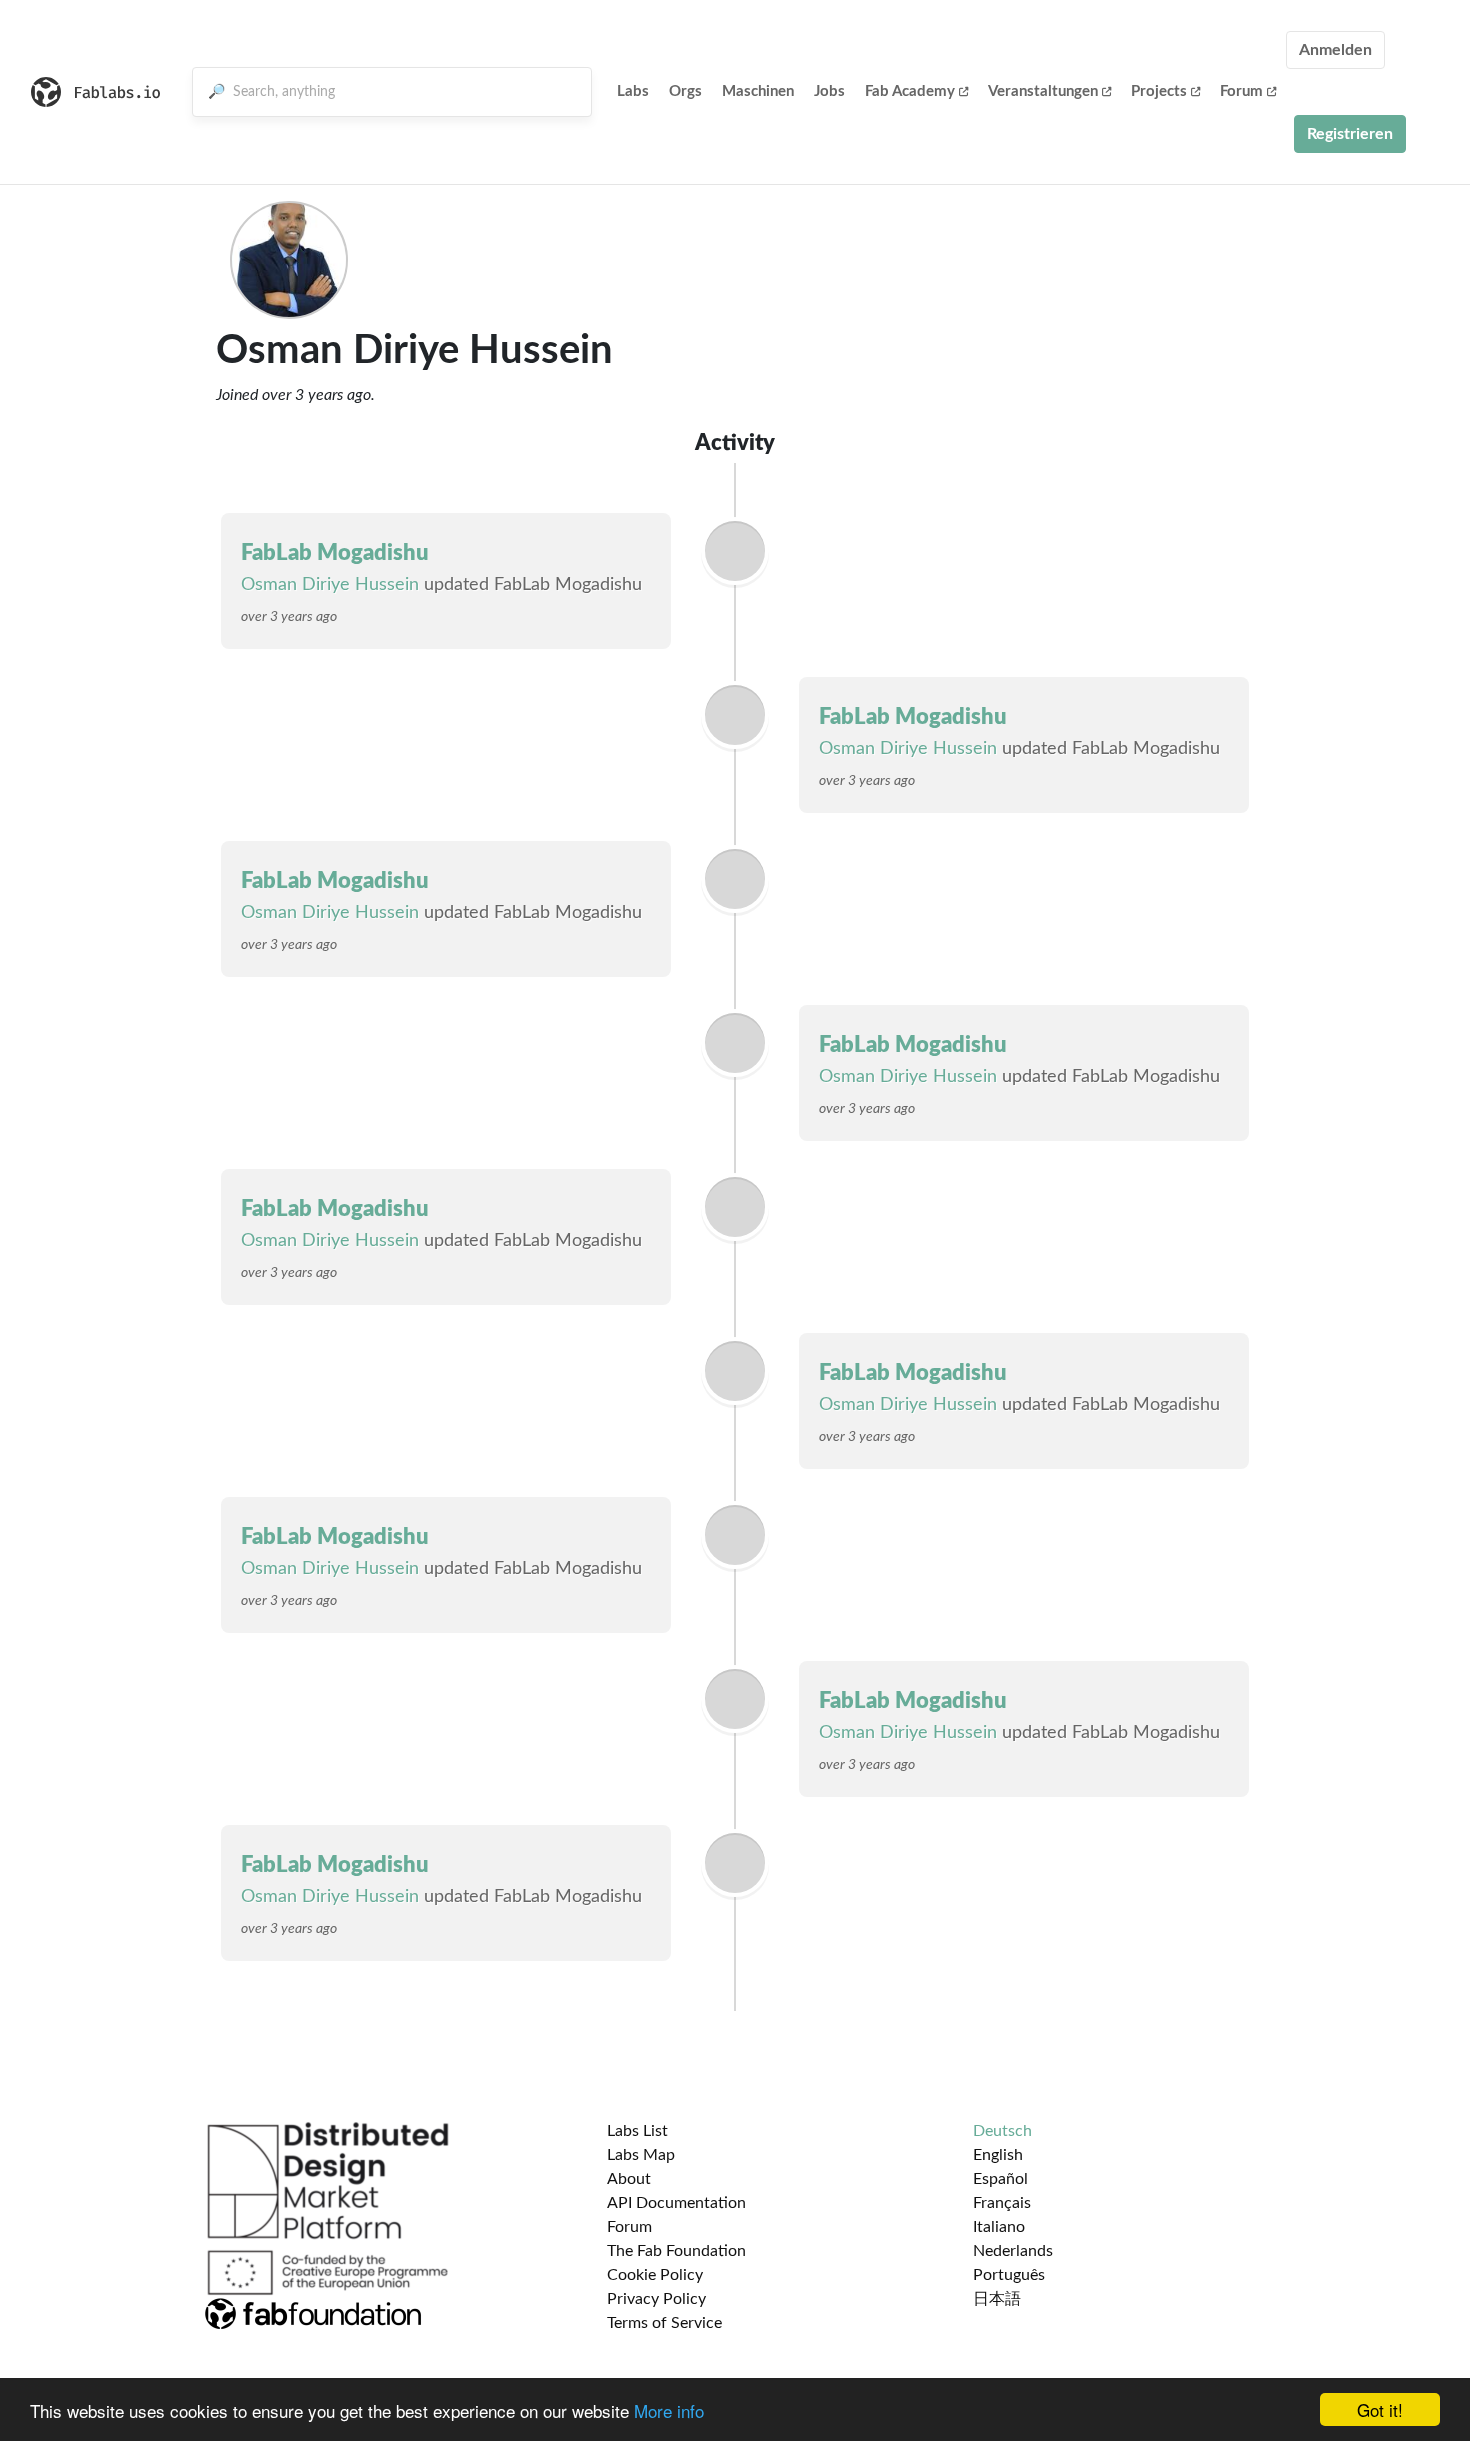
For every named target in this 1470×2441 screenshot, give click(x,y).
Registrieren (1350, 134)
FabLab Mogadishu (335, 553)
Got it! (1380, 2409)
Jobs (829, 91)
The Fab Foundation (676, 2251)
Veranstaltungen (1043, 91)
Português (1009, 2275)
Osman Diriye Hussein (330, 585)
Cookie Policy (655, 2275)
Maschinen (758, 91)
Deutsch (1002, 2131)
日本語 (997, 2299)
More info (669, 2410)
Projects (1159, 91)
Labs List (637, 2131)
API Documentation (676, 2203)
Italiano (999, 2227)
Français (1002, 2203)
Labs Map (641, 2155)
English (998, 2155)
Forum (1241, 91)
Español (1000, 2179)
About (629, 2179)
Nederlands (1013, 2251)
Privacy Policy (656, 2299)
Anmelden (1335, 50)
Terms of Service (664, 2323)
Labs (633, 91)
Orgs (685, 91)
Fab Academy (910, 91)
